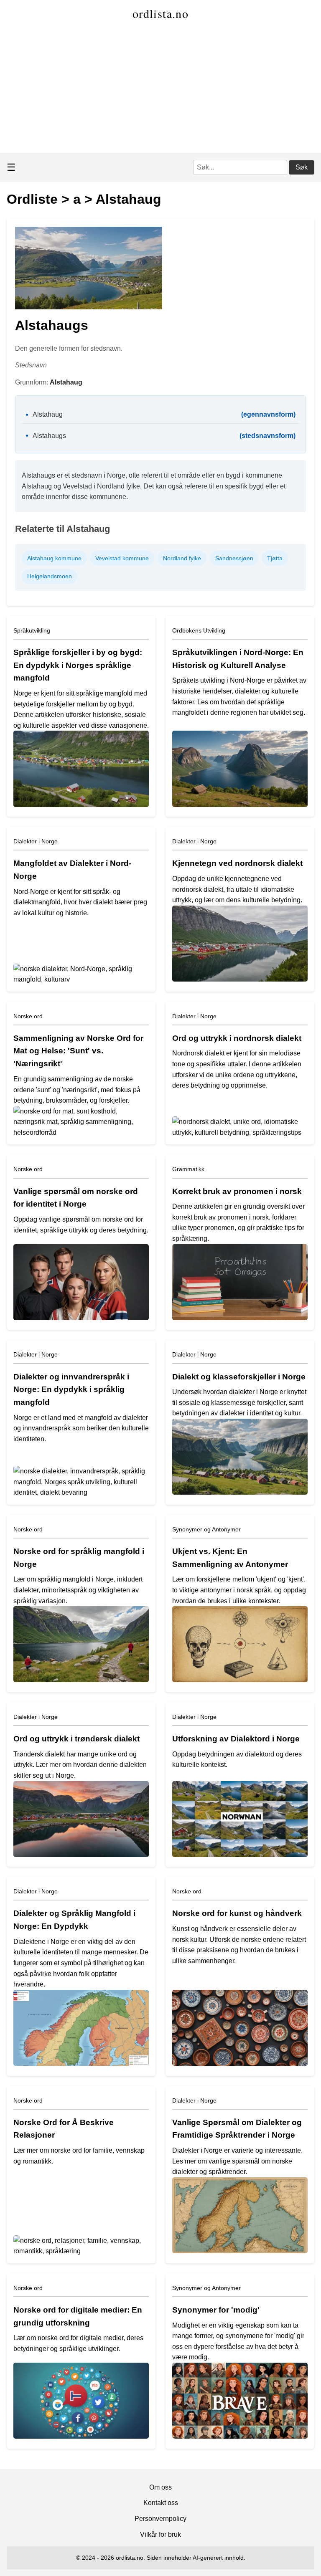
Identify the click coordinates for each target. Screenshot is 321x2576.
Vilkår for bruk (160, 2534)
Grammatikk (188, 1169)
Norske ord (28, 1016)
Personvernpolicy (160, 2519)
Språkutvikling (32, 630)
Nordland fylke (182, 558)
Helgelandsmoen (50, 576)
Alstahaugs (49, 436)
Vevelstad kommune (122, 558)
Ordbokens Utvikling (199, 630)
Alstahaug (129, 199)
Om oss (160, 2487)
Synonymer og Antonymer (206, 1529)
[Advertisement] (160, 90)
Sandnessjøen (234, 558)
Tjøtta (275, 558)
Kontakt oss (161, 2503)
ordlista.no (160, 13)
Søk (302, 167)
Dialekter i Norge (36, 841)
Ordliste (32, 199)
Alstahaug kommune (54, 558)
